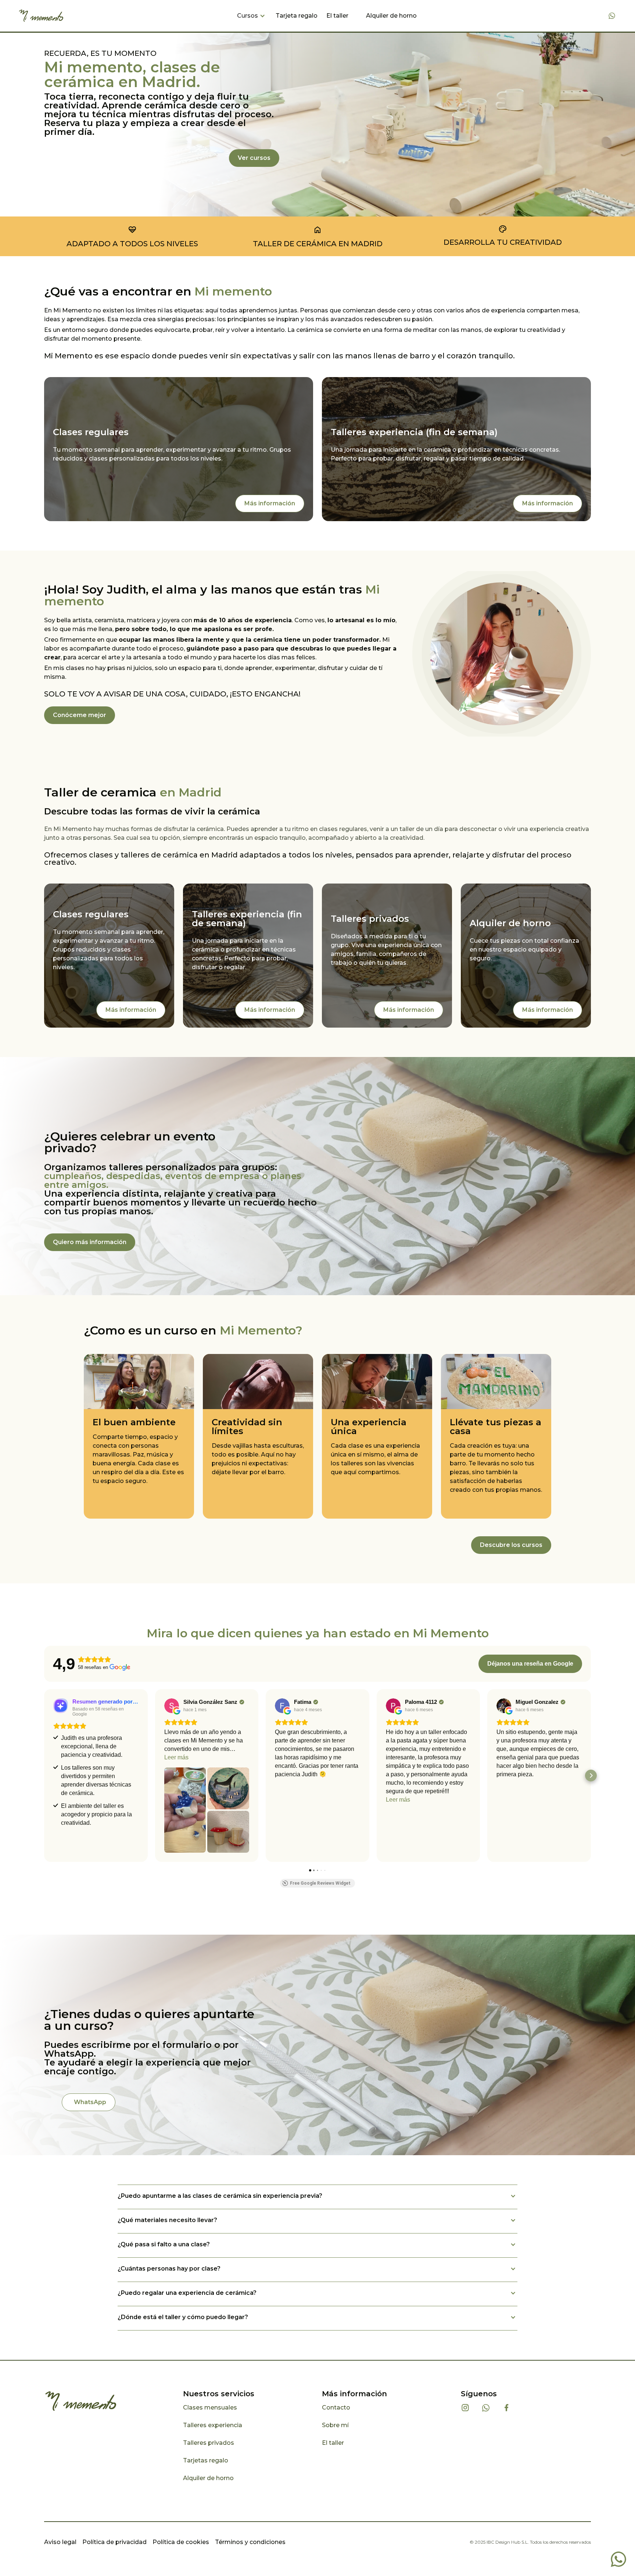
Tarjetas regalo (206, 2460)
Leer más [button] (176, 1757)
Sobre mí (335, 2425)
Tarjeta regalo (297, 16)
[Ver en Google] (172, 1706)
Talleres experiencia (213, 2425)
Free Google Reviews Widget (320, 1883)
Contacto (336, 2407)
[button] (252, 16)
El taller (337, 16)
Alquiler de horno (391, 16)
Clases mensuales (210, 2407)
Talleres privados (209, 2443)
